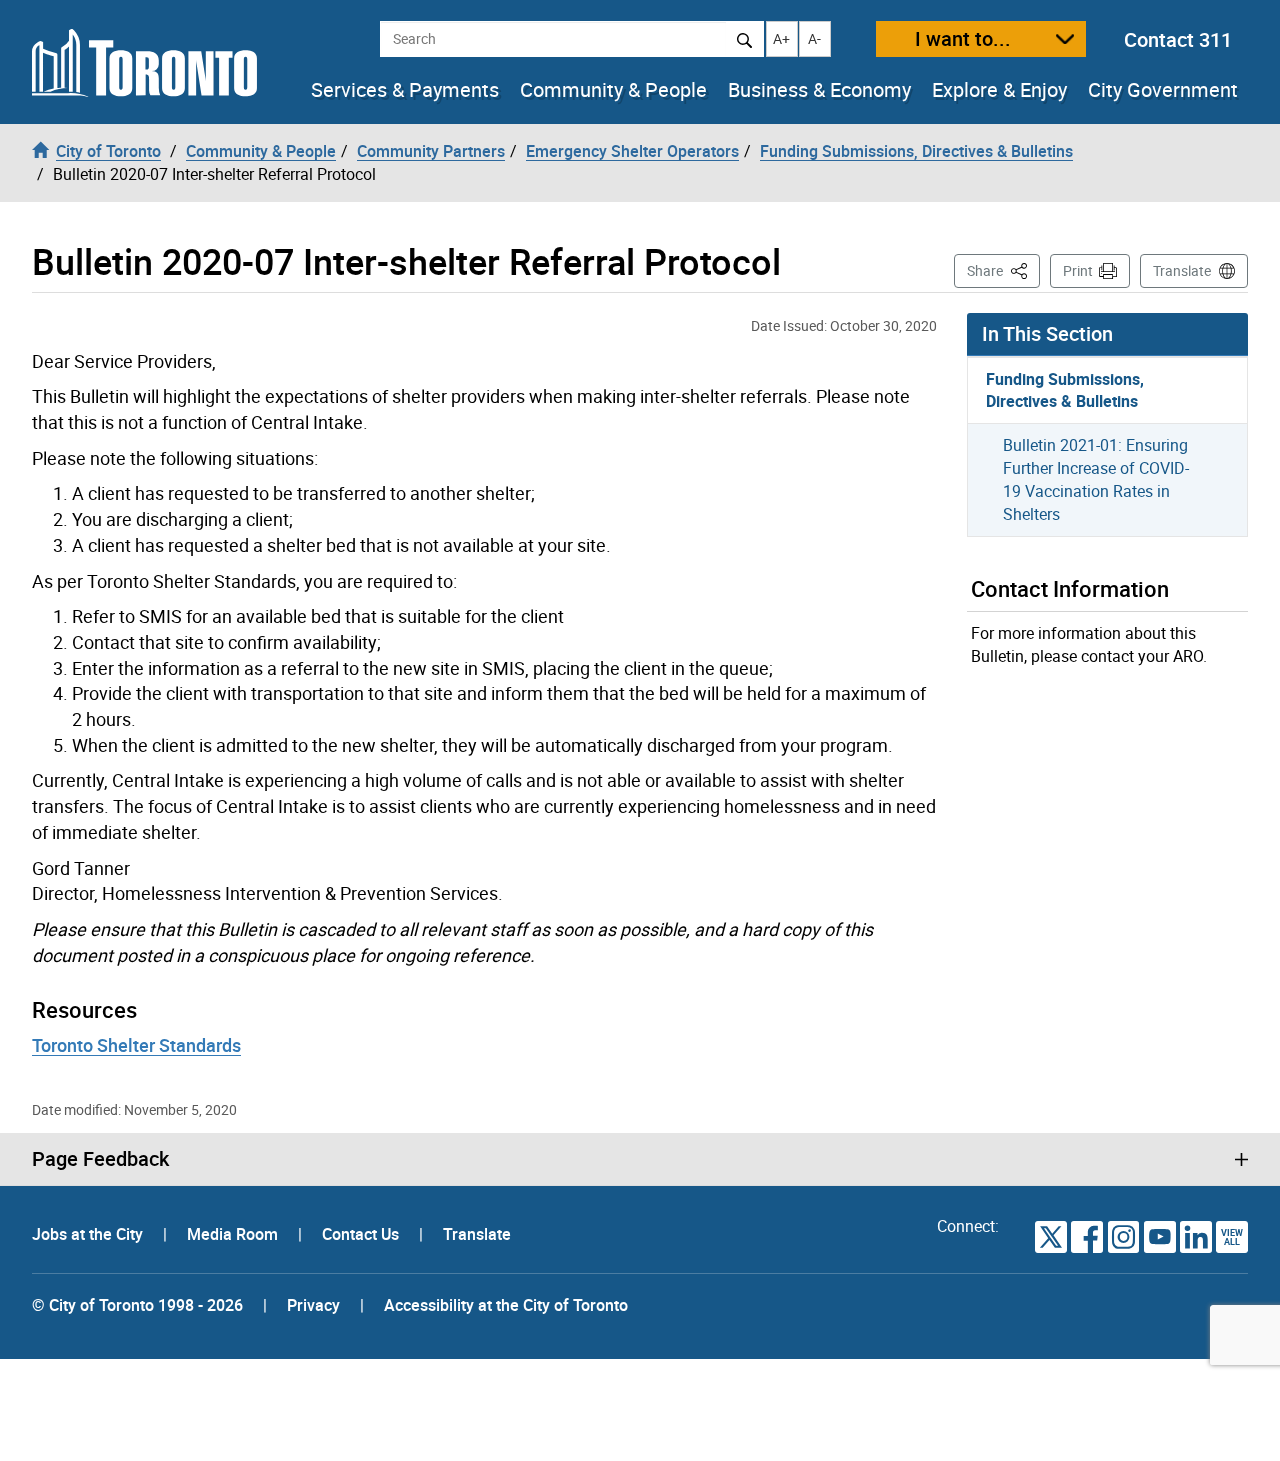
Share (1003, 270)
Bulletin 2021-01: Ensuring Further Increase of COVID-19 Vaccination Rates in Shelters (1096, 479)
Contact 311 (1178, 39)
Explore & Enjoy (999, 90)
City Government (1163, 90)
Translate (1182, 270)
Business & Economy (819, 90)
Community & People (613, 90)
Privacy (313, 1305)
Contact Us (362, 1234)
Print (1078, 270)
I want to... (963, 38)
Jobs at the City (89, 1234)
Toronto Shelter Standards (136, 1045)
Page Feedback (100, 1159)
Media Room (234, 1234)
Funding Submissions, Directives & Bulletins (1065, 390)
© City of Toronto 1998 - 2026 (137, 1305)
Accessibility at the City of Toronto (506, 1305)
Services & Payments (405, 90)
